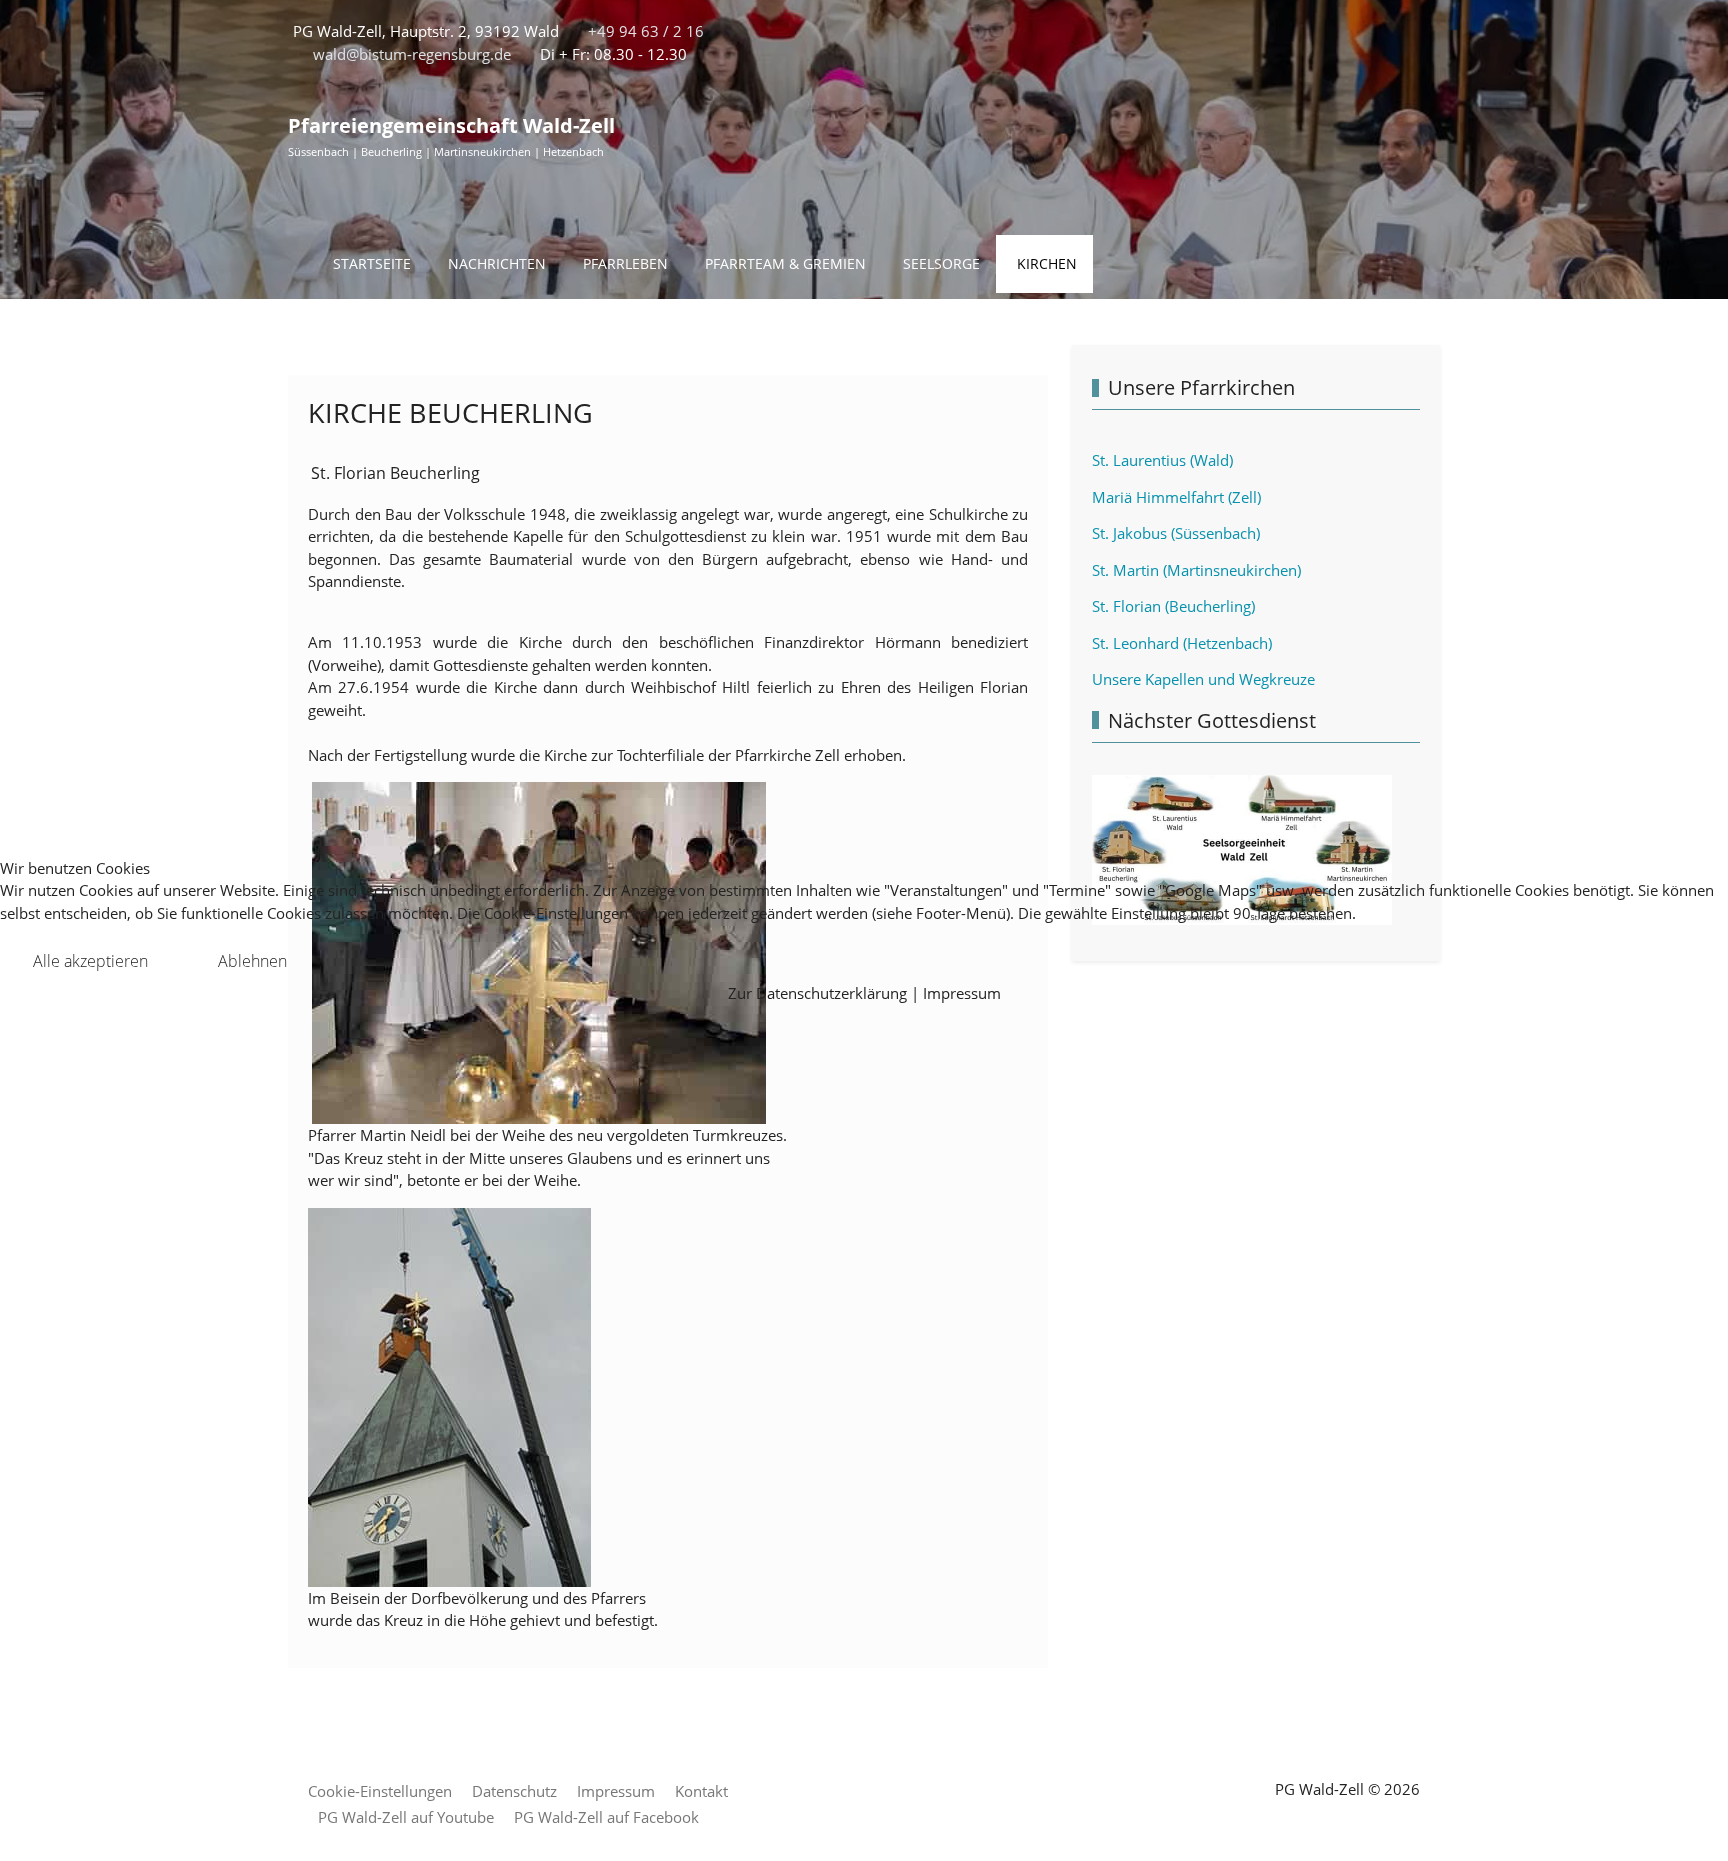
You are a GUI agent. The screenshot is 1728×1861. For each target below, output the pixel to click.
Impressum (962, 993)
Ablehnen (252, 961)
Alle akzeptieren (90, 961)
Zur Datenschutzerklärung (817, 993)
